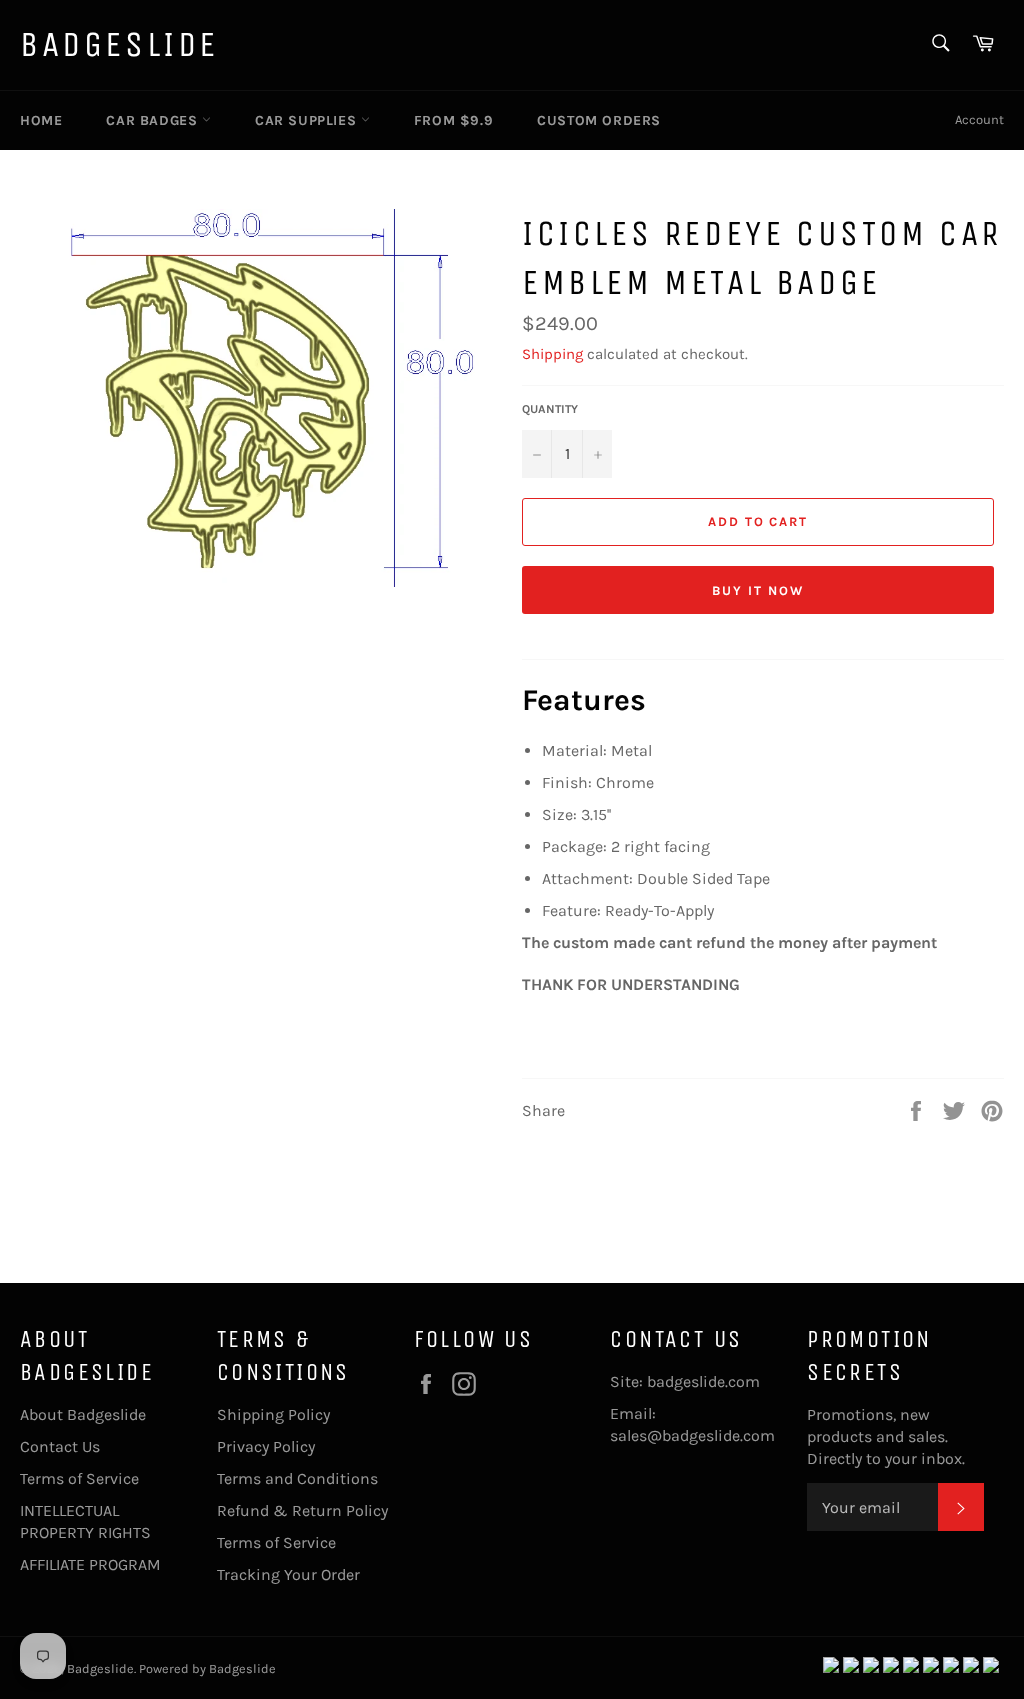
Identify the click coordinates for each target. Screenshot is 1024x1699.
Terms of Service (79, 1478)
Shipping (552, 354)
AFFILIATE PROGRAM (90, 1564)
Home (41, 120)
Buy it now (758, 590)
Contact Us (60, 1446)
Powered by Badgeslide (207, 1668)
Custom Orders (599, 120)
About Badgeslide (83, 1414)
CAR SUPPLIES (308, 120)
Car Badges (154, 120)
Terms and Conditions (297, 1478)
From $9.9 (453, 120)
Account (979, 119)
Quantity (550, 409)
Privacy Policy (266, 1446)
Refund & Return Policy (302, 1510)
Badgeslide (119, 44)
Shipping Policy (273, 1414)
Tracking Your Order (288, 1574)
